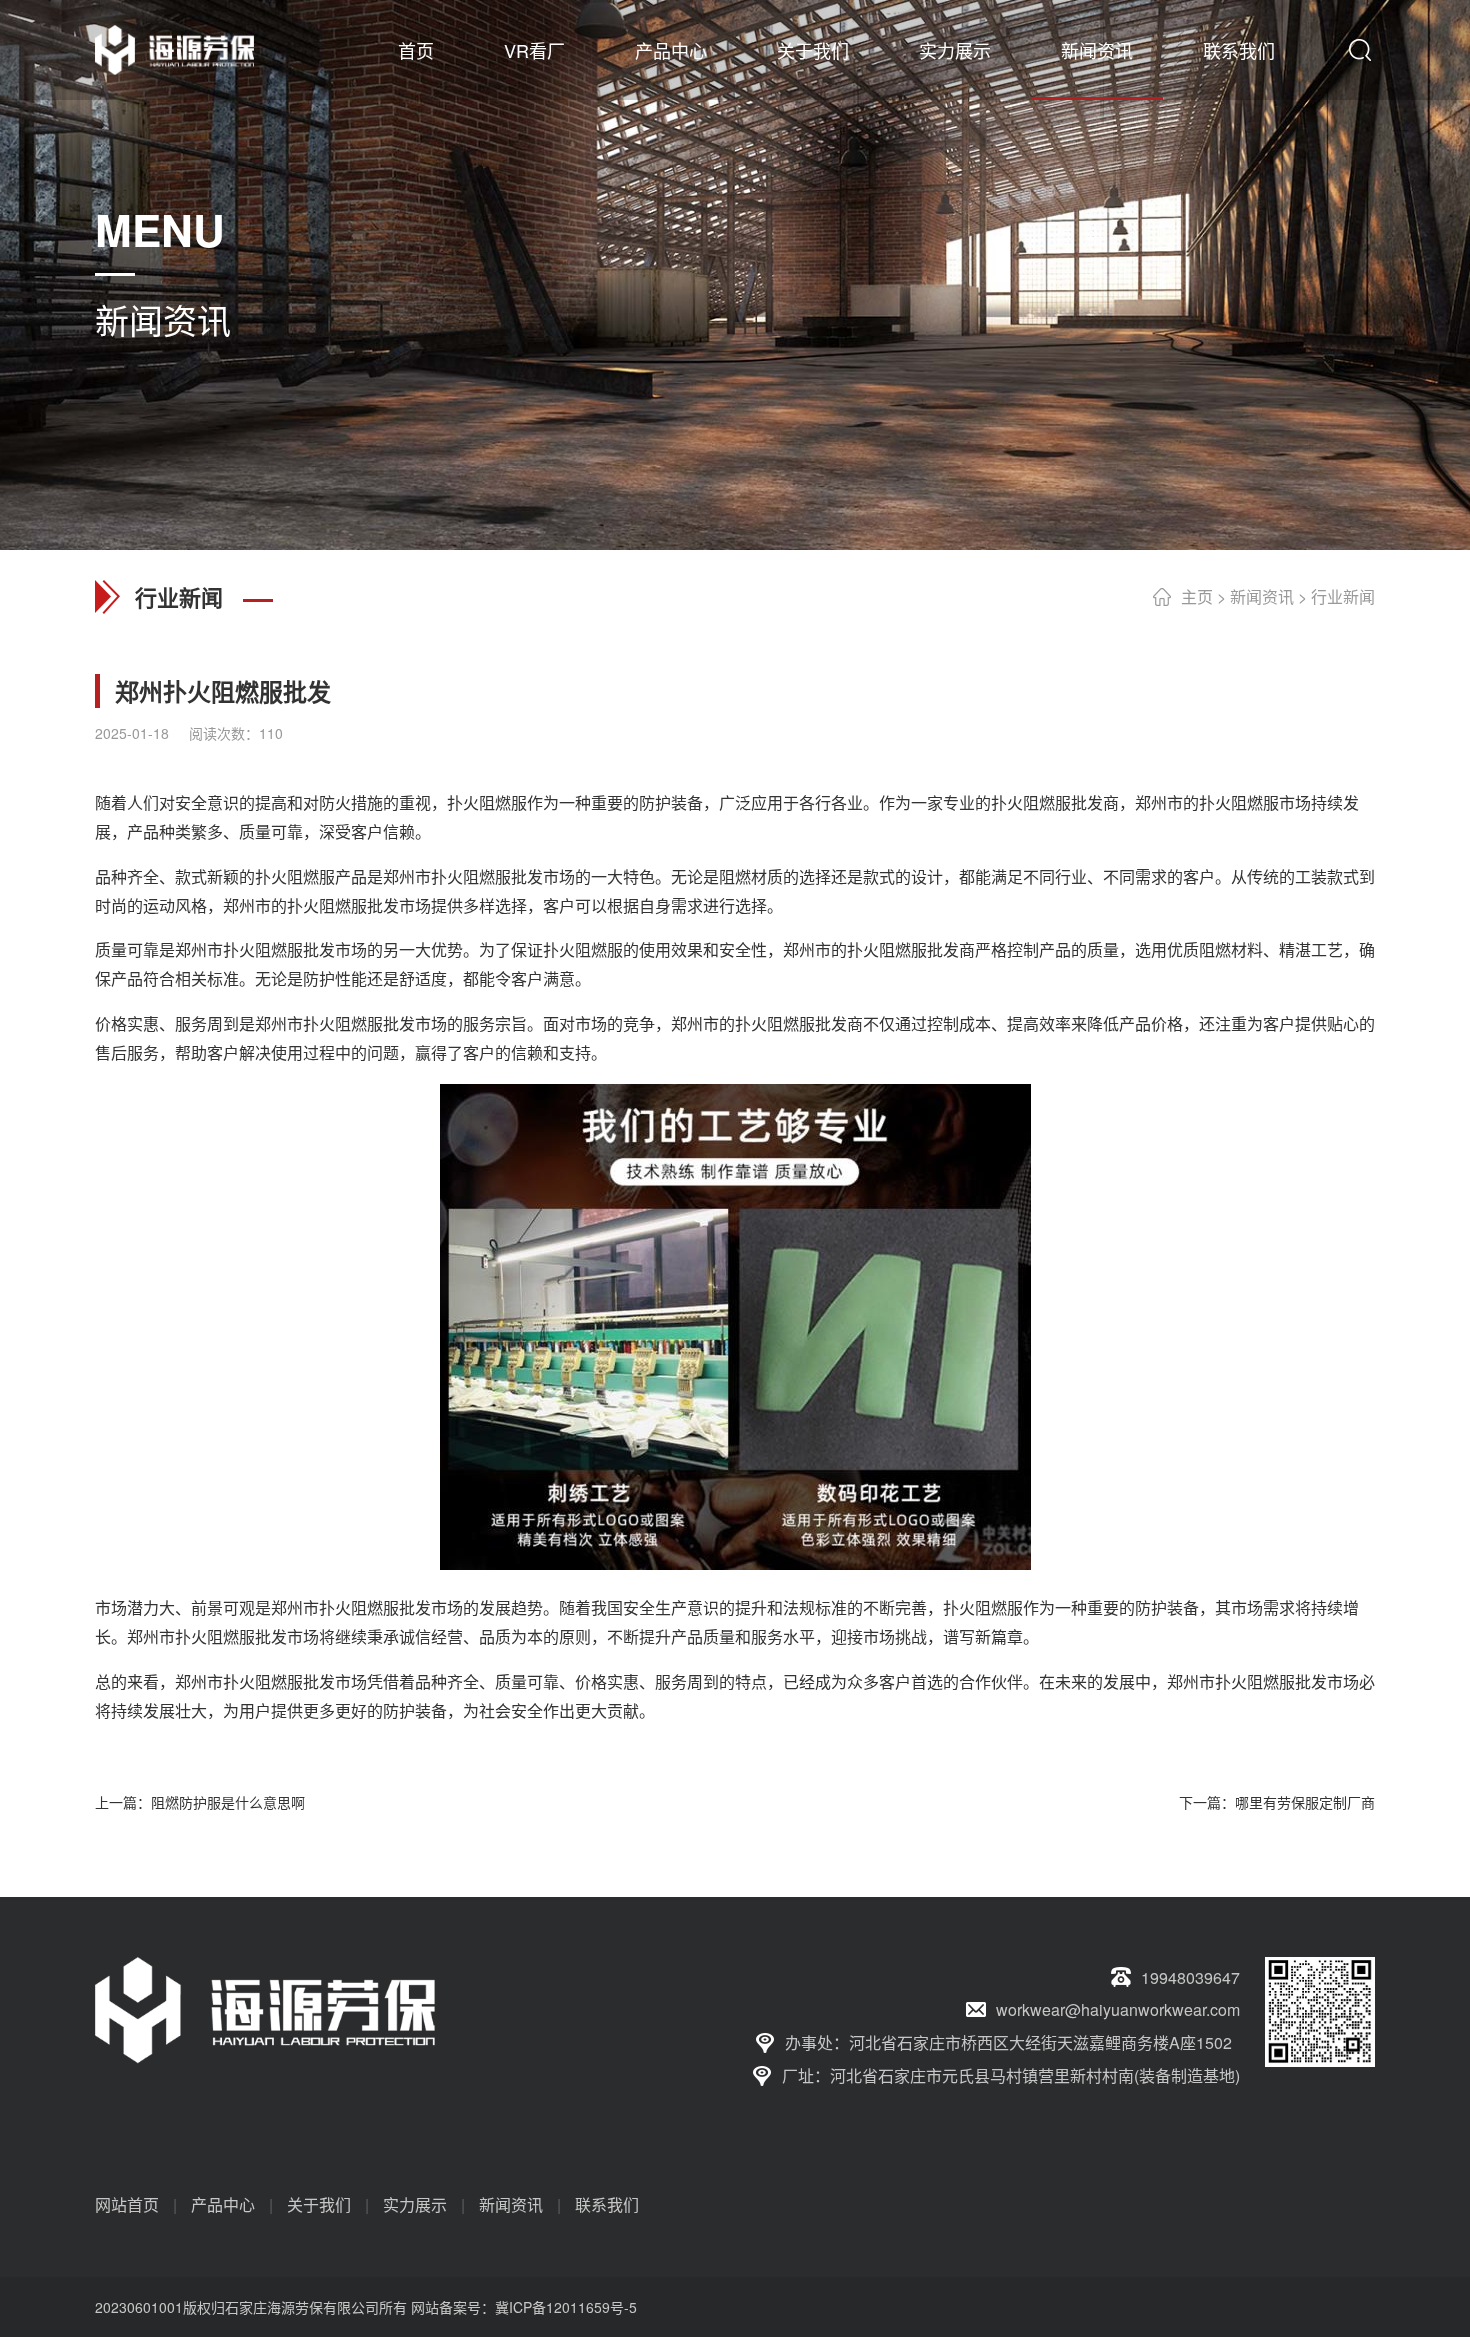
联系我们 (1239, 50)
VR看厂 (534, 50)
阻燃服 (503, 802)
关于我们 (813, 50)
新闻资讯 (1097, 50)
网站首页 (127, 2204)
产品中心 (671, 50)
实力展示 (955, 50)
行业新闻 (1343, 596)
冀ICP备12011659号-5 (566, 2307)
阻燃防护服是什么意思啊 (228, 1802)
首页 (416, 50)
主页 (1197, 596)
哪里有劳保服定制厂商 (1305, 1802)
